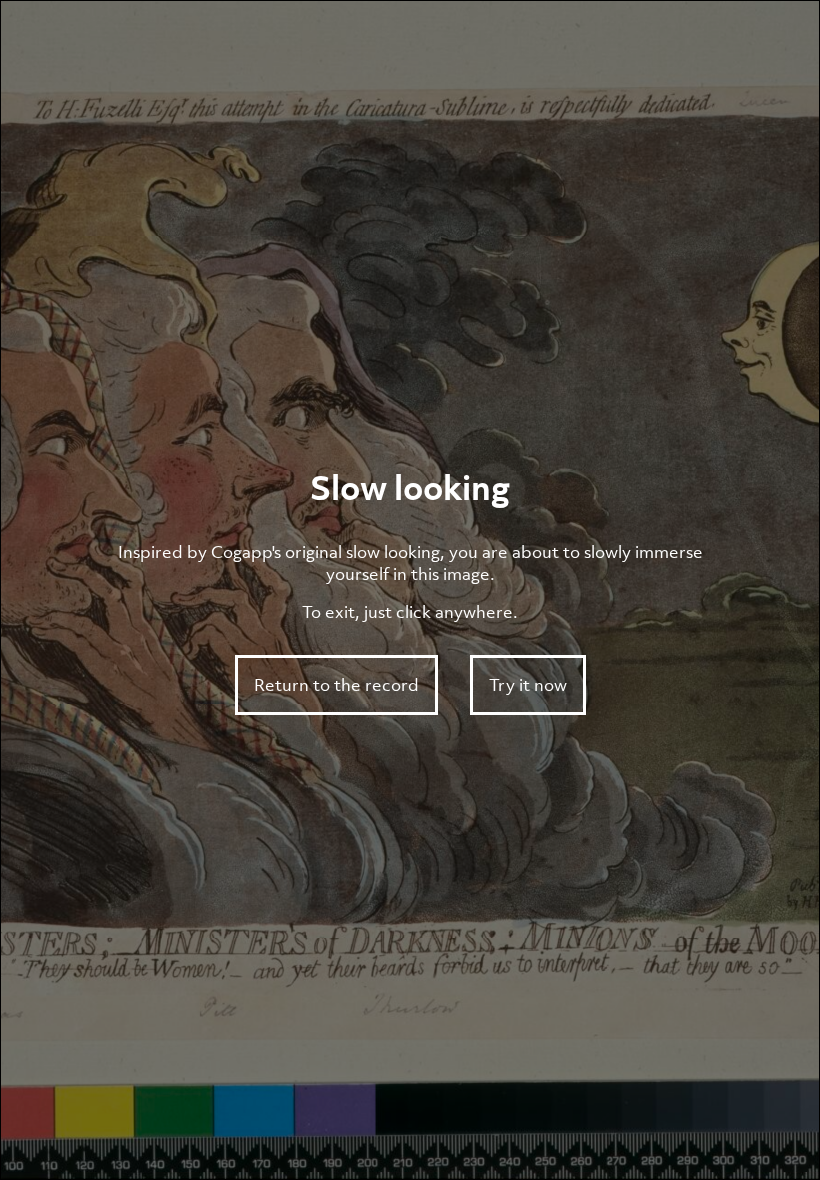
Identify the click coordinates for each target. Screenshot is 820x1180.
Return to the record (336, 685)
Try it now (528, 685)
